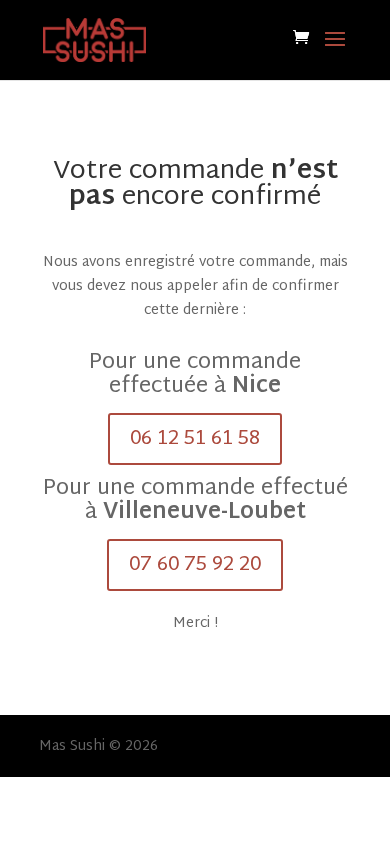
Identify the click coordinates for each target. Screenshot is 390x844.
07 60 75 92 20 (195, 565)
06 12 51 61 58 (195, 439)
